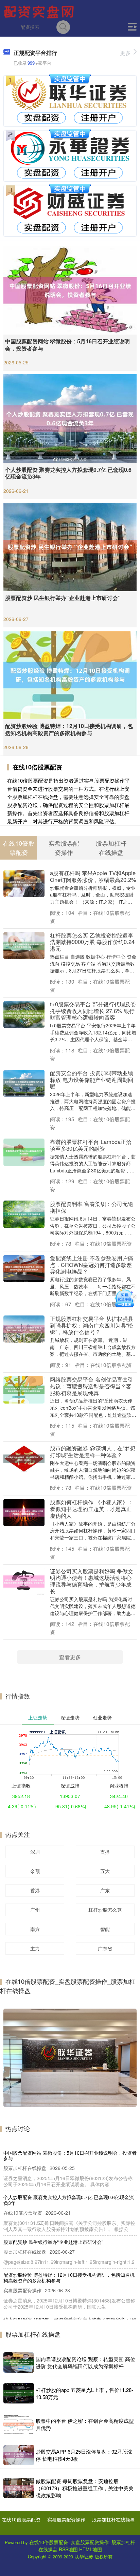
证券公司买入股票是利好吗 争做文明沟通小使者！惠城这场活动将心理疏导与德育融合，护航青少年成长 (92, 1581)
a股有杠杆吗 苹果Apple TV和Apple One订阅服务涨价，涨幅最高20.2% (93, 876)
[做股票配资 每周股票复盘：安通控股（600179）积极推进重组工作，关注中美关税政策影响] (19, 2488)
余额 (35, 1871)
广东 (105, 1890)
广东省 (105, 1948)
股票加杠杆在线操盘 (113, 2519)
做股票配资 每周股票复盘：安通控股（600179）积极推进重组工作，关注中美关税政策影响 (85, 2488)
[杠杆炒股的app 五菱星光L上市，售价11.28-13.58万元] (19, 2393)
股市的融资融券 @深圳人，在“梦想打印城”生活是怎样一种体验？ (93, 1451)
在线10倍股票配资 (21, 2519)
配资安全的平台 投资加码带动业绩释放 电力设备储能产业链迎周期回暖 (92, 1080)
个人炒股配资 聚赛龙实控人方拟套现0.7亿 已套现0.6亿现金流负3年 (68, 473)
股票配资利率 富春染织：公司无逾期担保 (92, 1207)
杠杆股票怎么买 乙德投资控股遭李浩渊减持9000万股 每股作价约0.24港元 (92, 942)
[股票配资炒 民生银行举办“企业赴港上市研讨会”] (70, 546)
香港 (35, 1890)
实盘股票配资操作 (66, 2519)
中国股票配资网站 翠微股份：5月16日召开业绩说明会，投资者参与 (67, 345)
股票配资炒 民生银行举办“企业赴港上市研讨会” (63, 598)
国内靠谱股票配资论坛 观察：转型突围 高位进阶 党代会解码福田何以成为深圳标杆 (85, 2362)
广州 (35, 1910)
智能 (105, 1929)
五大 (105, 1871)
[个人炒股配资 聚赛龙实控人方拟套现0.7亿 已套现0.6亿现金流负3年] (70, 418)
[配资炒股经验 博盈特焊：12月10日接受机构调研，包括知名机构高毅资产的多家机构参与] (70, 674)
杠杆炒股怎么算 (105, 1910)
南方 (35, 1929)
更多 (125, 53)
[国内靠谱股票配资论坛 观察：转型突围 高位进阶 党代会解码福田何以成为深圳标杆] (19, 2362)
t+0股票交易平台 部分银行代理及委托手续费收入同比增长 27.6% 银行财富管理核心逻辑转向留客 (93, 1011)
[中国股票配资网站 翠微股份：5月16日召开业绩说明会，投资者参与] (70, 289)
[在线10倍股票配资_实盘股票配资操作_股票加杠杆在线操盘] (40, 11)
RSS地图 (68, 2549)
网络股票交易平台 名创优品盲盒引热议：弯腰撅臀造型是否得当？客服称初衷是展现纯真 (92, 1386)
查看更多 (70, 1657)
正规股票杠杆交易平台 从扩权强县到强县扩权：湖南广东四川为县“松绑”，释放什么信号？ (92, 1325)
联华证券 (84, 2556)
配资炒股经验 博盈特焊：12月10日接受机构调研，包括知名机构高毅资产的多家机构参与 (69, 729)
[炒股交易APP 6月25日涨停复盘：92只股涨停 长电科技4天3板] (19, 2455)
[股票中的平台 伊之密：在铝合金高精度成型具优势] (19, 2424)
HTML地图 (91, 2549)
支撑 (105, 1852)
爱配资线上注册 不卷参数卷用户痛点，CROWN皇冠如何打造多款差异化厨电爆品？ (92, 1265)
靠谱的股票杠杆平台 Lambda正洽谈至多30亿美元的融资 (91, 1145)
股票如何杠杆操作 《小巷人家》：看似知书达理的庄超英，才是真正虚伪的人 (92, 1509)
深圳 (35, 1852)
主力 (35, 1948)
